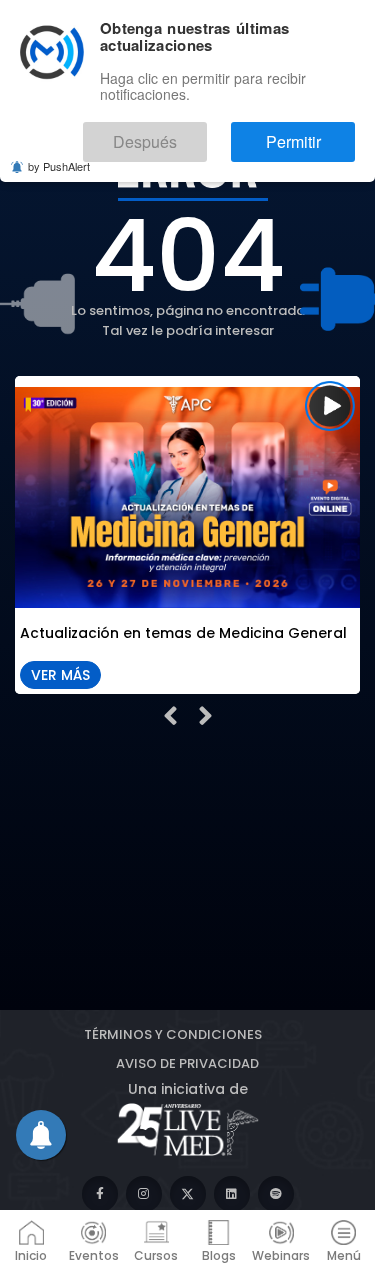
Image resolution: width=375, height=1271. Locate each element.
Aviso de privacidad (187, 1063)
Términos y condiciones (173, 1034)
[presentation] (170, 716)
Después (204, 132)
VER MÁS (60, 675)
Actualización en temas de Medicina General (183, 634)
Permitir (312, 132)
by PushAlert (59, 152)
